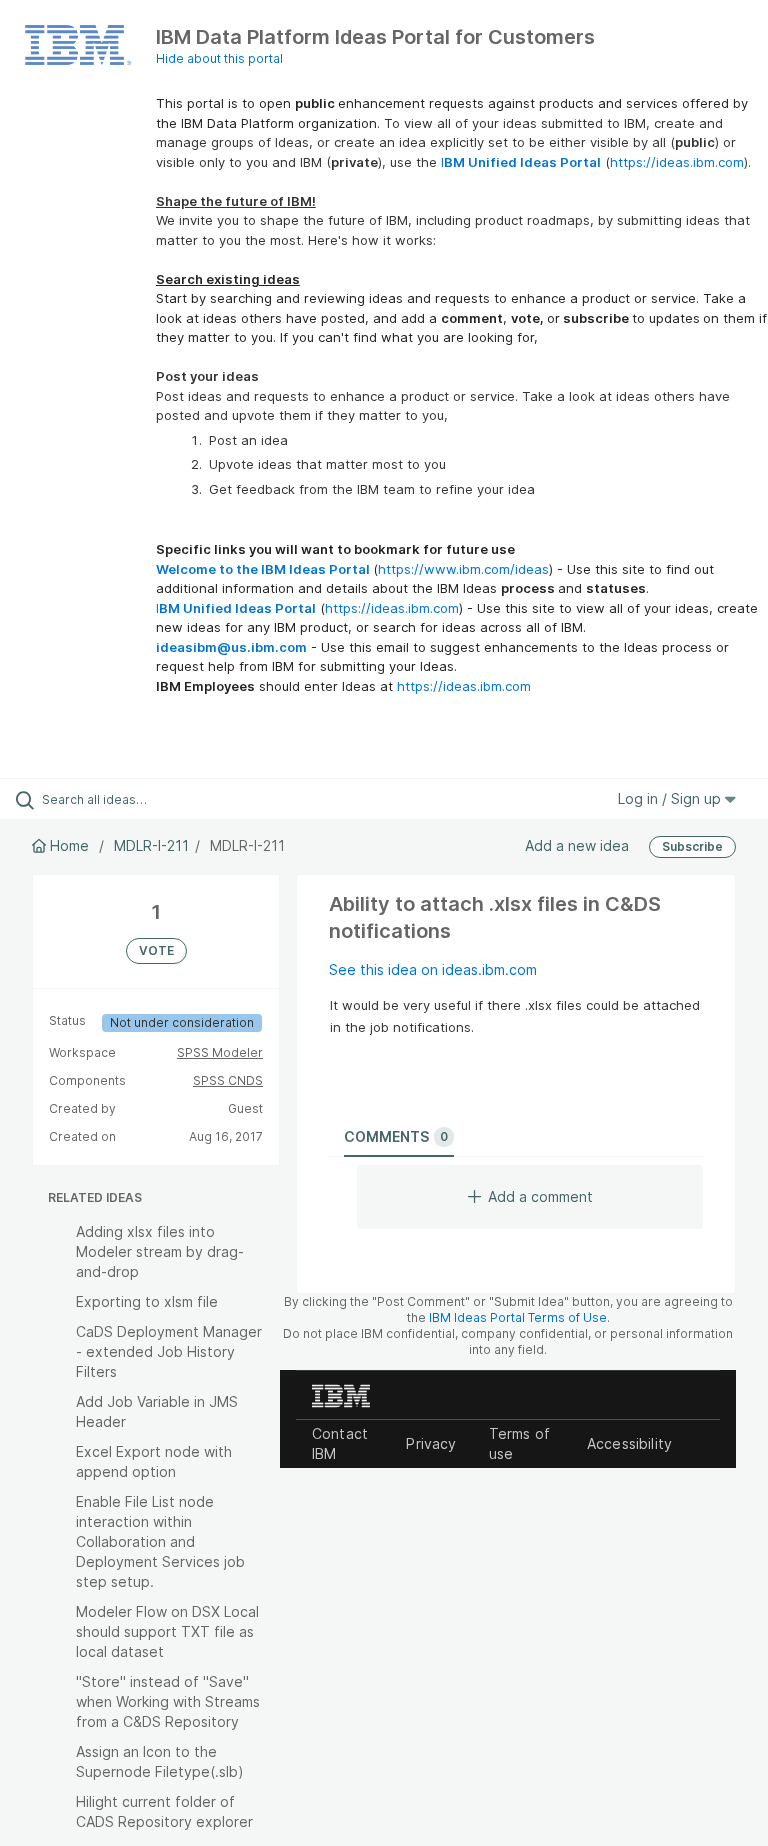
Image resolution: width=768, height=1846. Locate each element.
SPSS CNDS (228, 1080)
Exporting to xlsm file (147, 1301)
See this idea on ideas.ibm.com (433, 969)
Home (69, 845)
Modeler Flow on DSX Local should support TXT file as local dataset (167, 1631)
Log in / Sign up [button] (671, 798)
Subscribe (692, 846)
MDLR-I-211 (151, 845)
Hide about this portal (219, 58)
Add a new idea (577, 845)
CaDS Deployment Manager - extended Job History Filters (169, 1351)
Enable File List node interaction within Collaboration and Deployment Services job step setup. (160, 1541)
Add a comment (540, 1196)
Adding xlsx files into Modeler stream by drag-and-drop (160, 1251)
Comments (396, 1136)
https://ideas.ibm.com (677, 162)
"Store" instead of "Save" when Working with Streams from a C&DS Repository (168, 1701)
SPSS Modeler (220, 1052)
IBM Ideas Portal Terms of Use (518, 1317)
